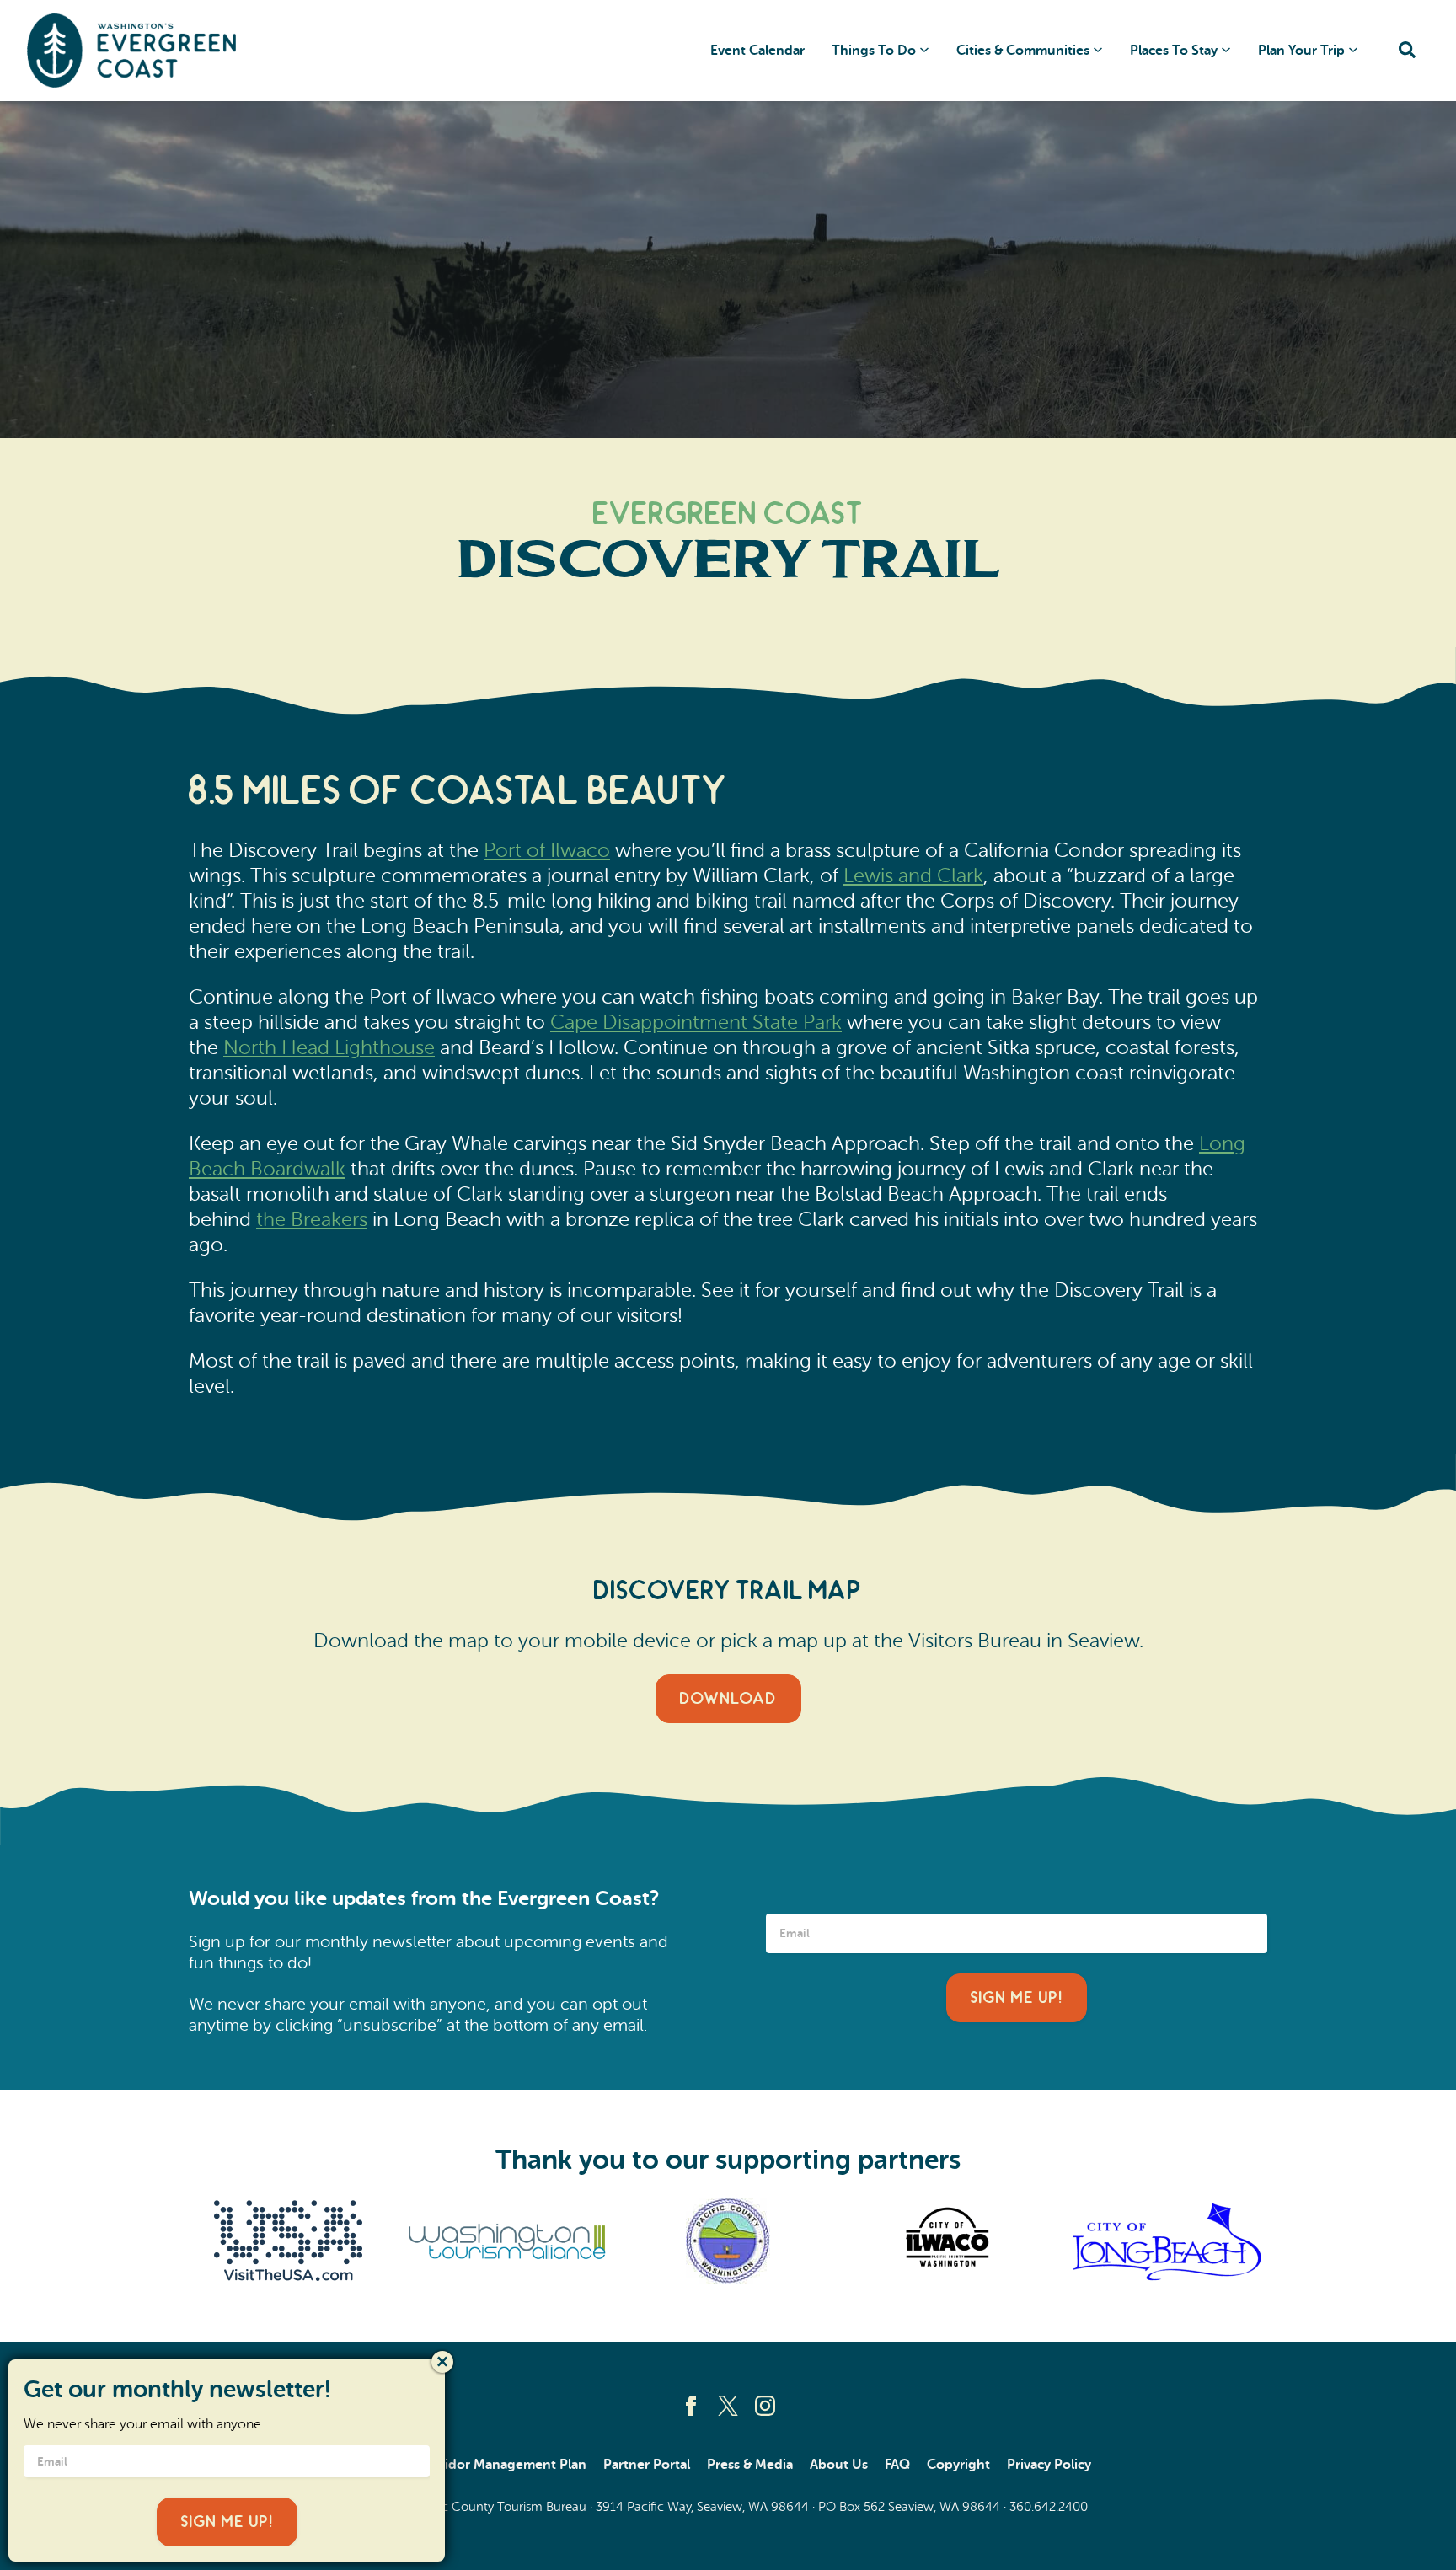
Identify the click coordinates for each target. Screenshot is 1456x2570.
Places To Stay (1174, 51)
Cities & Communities (1023, 51)
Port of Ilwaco (547, 851)
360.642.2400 (1049, 2507)
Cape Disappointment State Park (696, 1023)
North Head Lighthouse (329, 1048)
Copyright (958, 2465)
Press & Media (750, 2465)
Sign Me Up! (1017, 1998)
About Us (839, 2465)
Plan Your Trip (1301, 51)
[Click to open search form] (1407, 51)
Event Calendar (757, 51)
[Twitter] (728, 2406)
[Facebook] (691, 2406)
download (728, 1699)
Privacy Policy (1049, 2465)
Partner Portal (647, 2465)
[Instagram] (765, 2406)
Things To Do (874, 51)
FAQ (897, 2465)
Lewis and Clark (913, 876)
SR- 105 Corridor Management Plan (476, 2465)
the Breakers (312, 1220)
